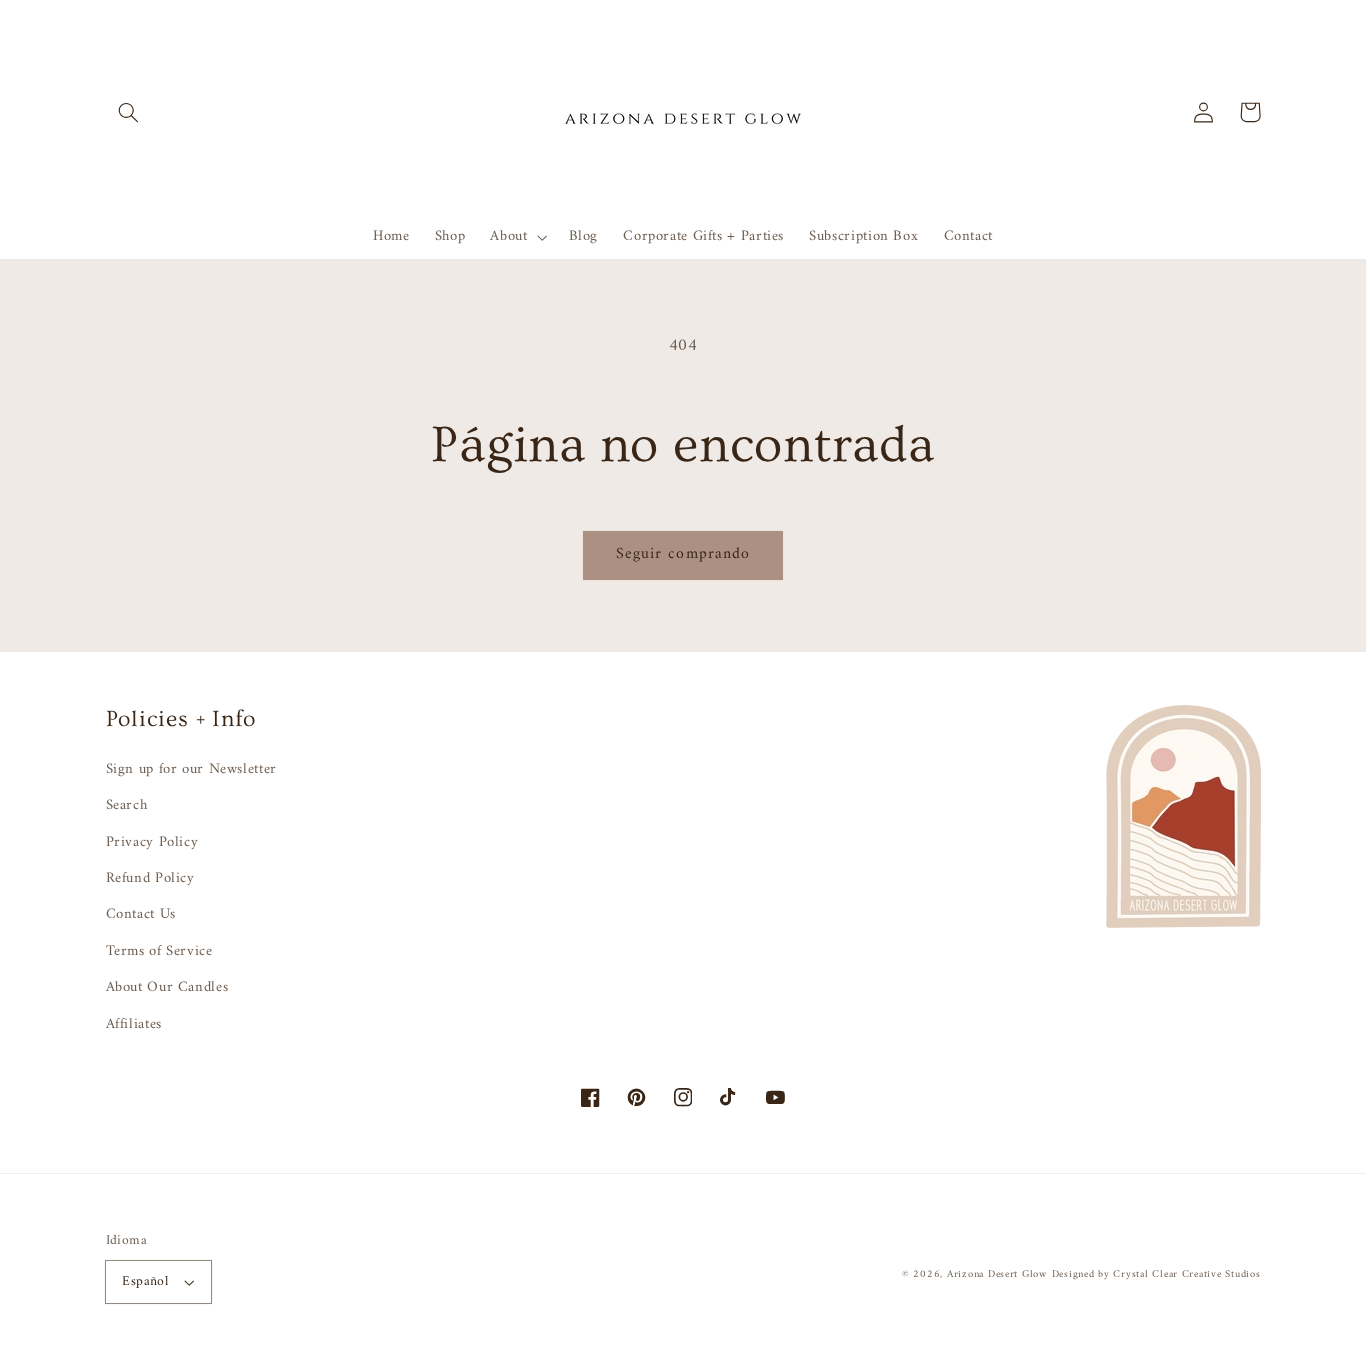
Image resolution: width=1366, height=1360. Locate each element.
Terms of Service (159, 951)
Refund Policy (150, 878)
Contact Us (141, 914)
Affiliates (134, 1024)
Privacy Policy (152, 842)
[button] (129, 112)
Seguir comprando (683, 554)
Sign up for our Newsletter (191, 769)
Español (145, 1282)
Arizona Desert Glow (997, 1274)
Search (127, 805)
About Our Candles (167, 987)
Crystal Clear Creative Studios (1186, 1274)
